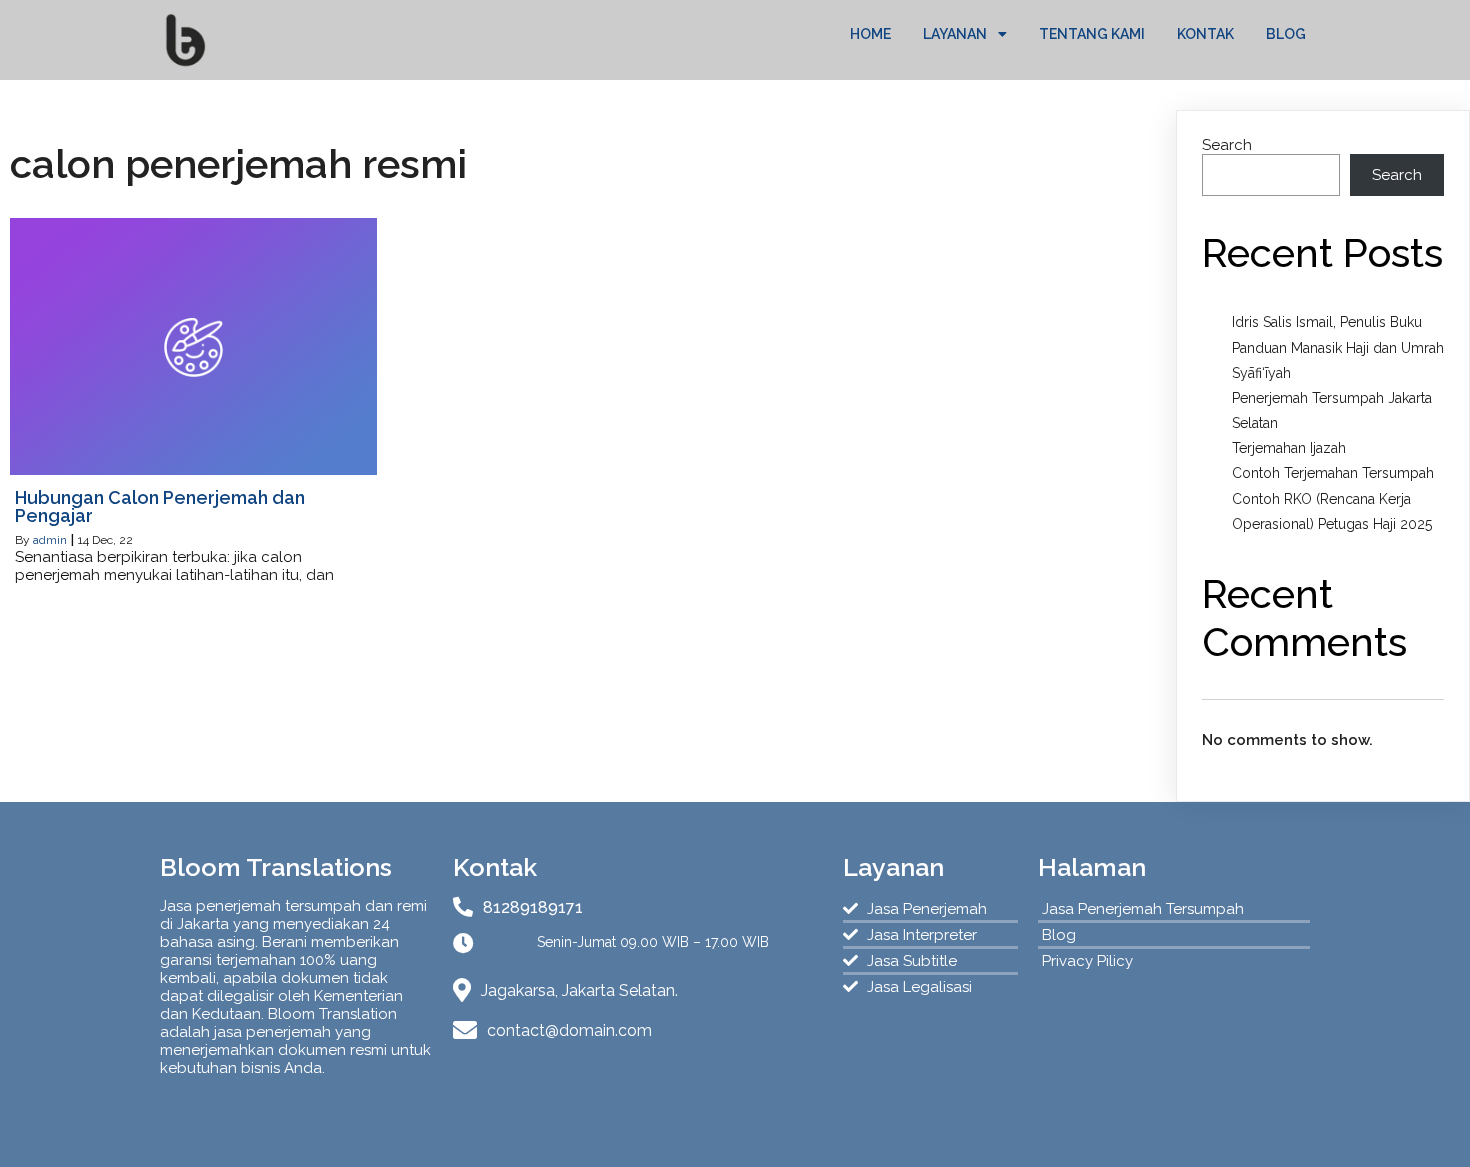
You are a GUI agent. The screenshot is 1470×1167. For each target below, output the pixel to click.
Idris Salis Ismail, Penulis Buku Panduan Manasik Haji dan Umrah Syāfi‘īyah (1338, 347)
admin (50, 540)
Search (1227, 145)
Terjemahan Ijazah (1289, 448)
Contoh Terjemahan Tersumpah (1333, 473)
